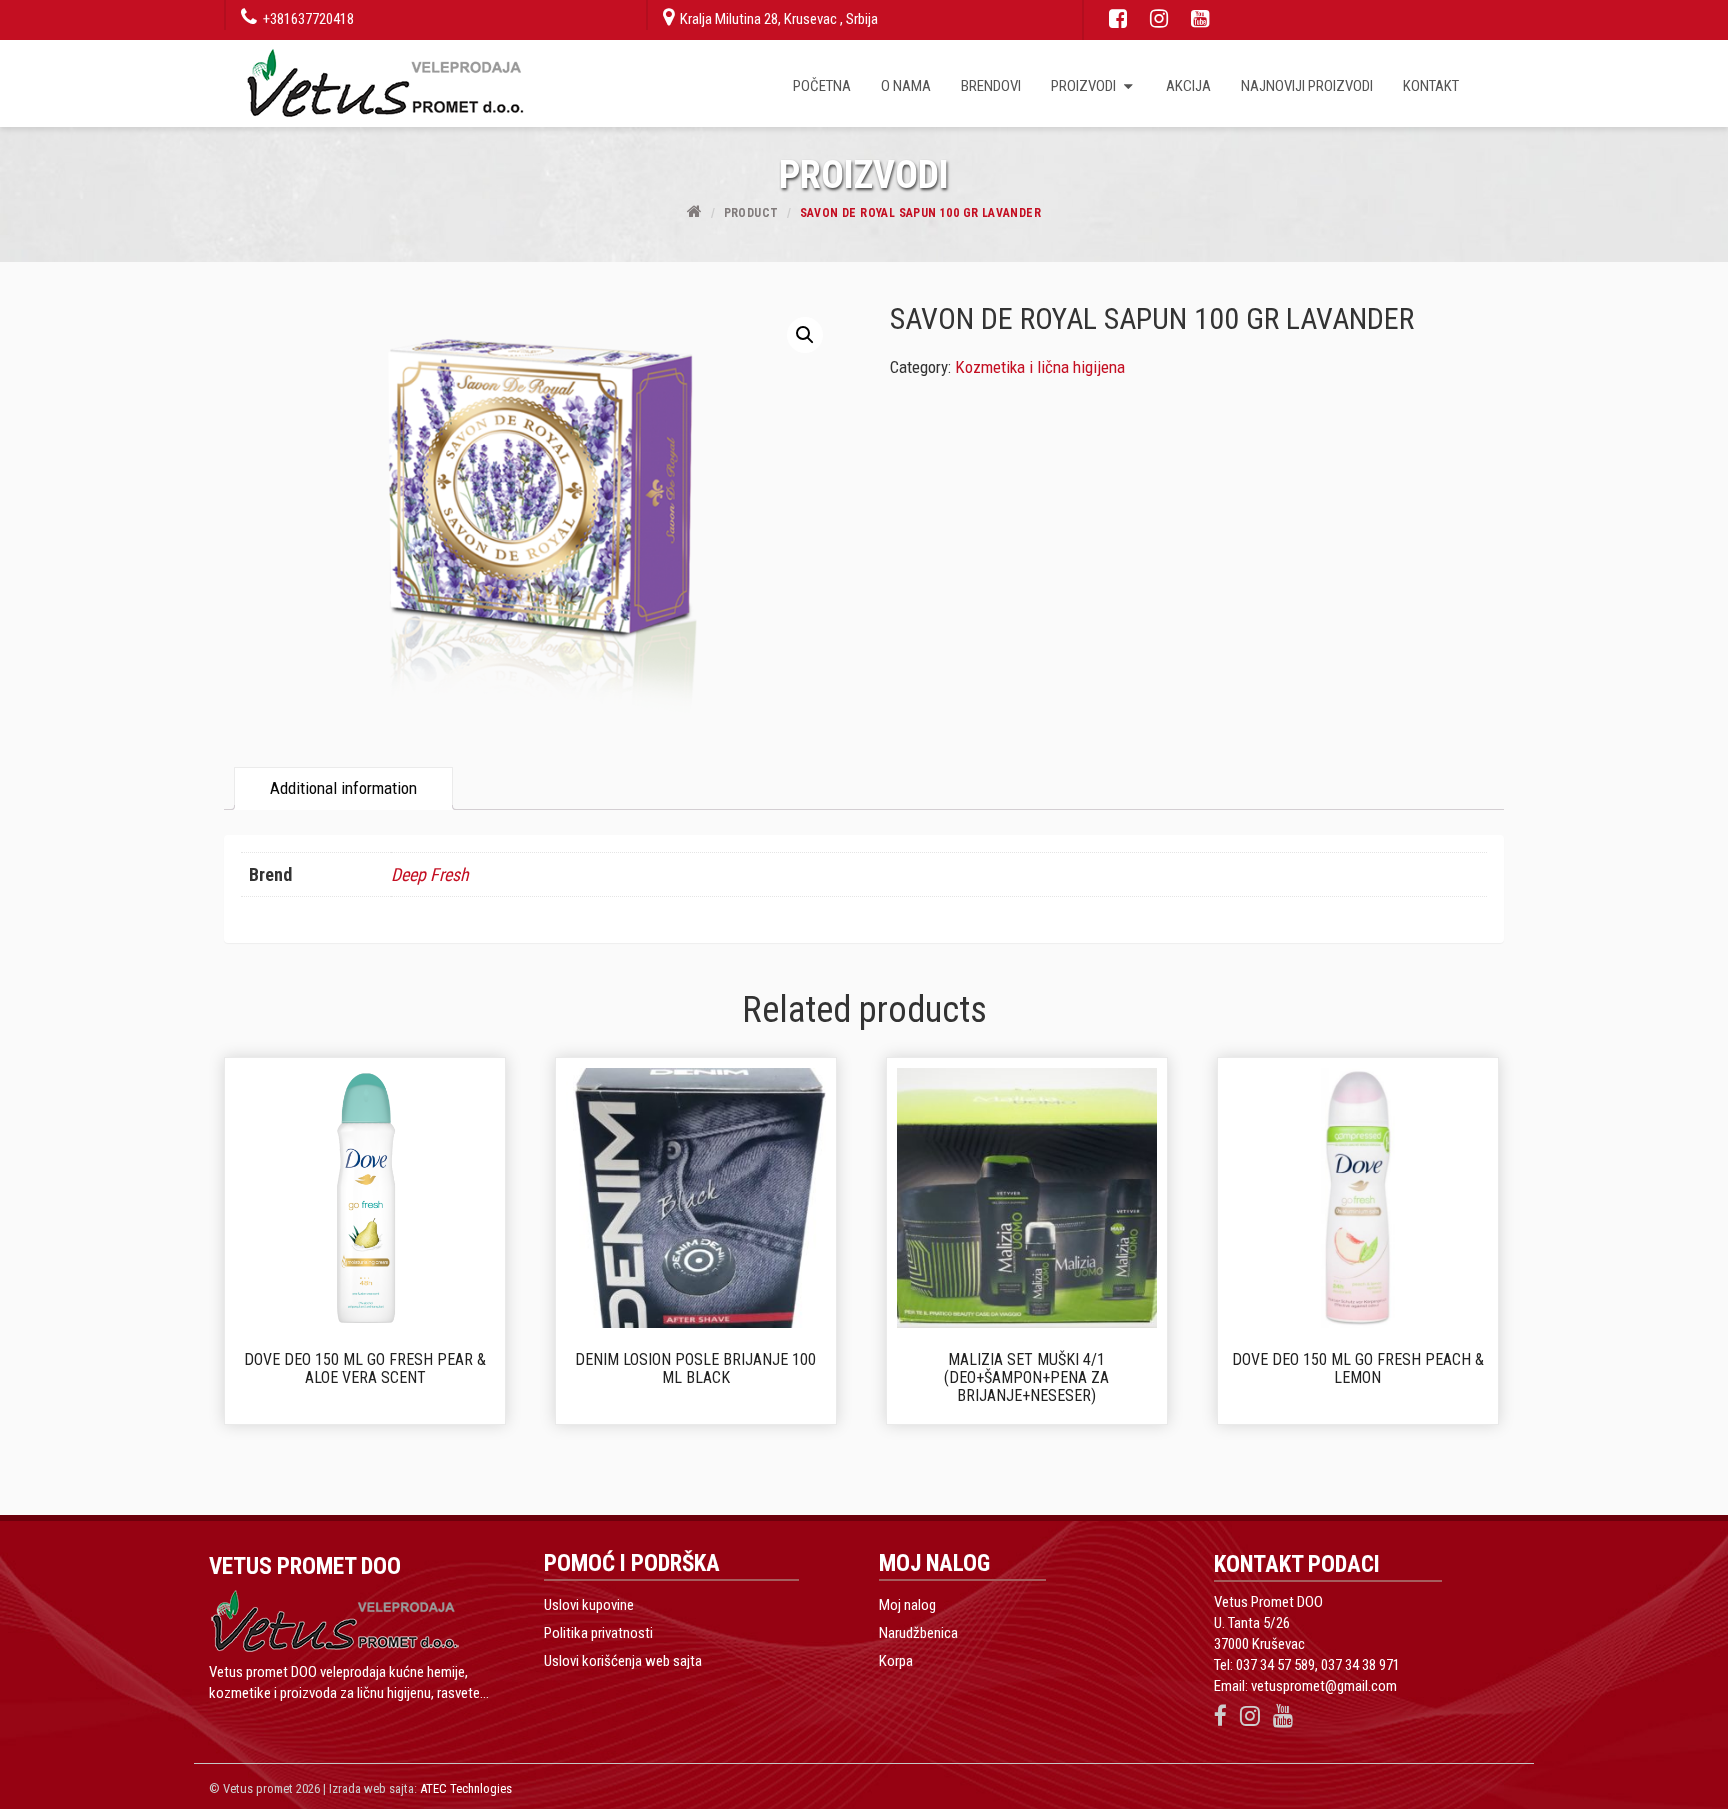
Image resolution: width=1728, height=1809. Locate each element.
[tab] (343, 788)
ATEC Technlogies (466, 1788)
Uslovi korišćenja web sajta (623, 1661)
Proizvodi (1085, 86)
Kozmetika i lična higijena (1040, 367)
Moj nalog (907, 1605)
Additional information (343, 788)
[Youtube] (1195, 19)
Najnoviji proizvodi (1307, 86)
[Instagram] (1154, 19)
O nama (906, 86)
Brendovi (991, 86)
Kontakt (1431, 86)
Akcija (1188, 86)
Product (751, 213)
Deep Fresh (430, 874)
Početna (822, 86)
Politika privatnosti (598, 1633)
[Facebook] (1113, 19)
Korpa (896, 1661)
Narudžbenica (918, 1633)
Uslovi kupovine (589, 1605)
